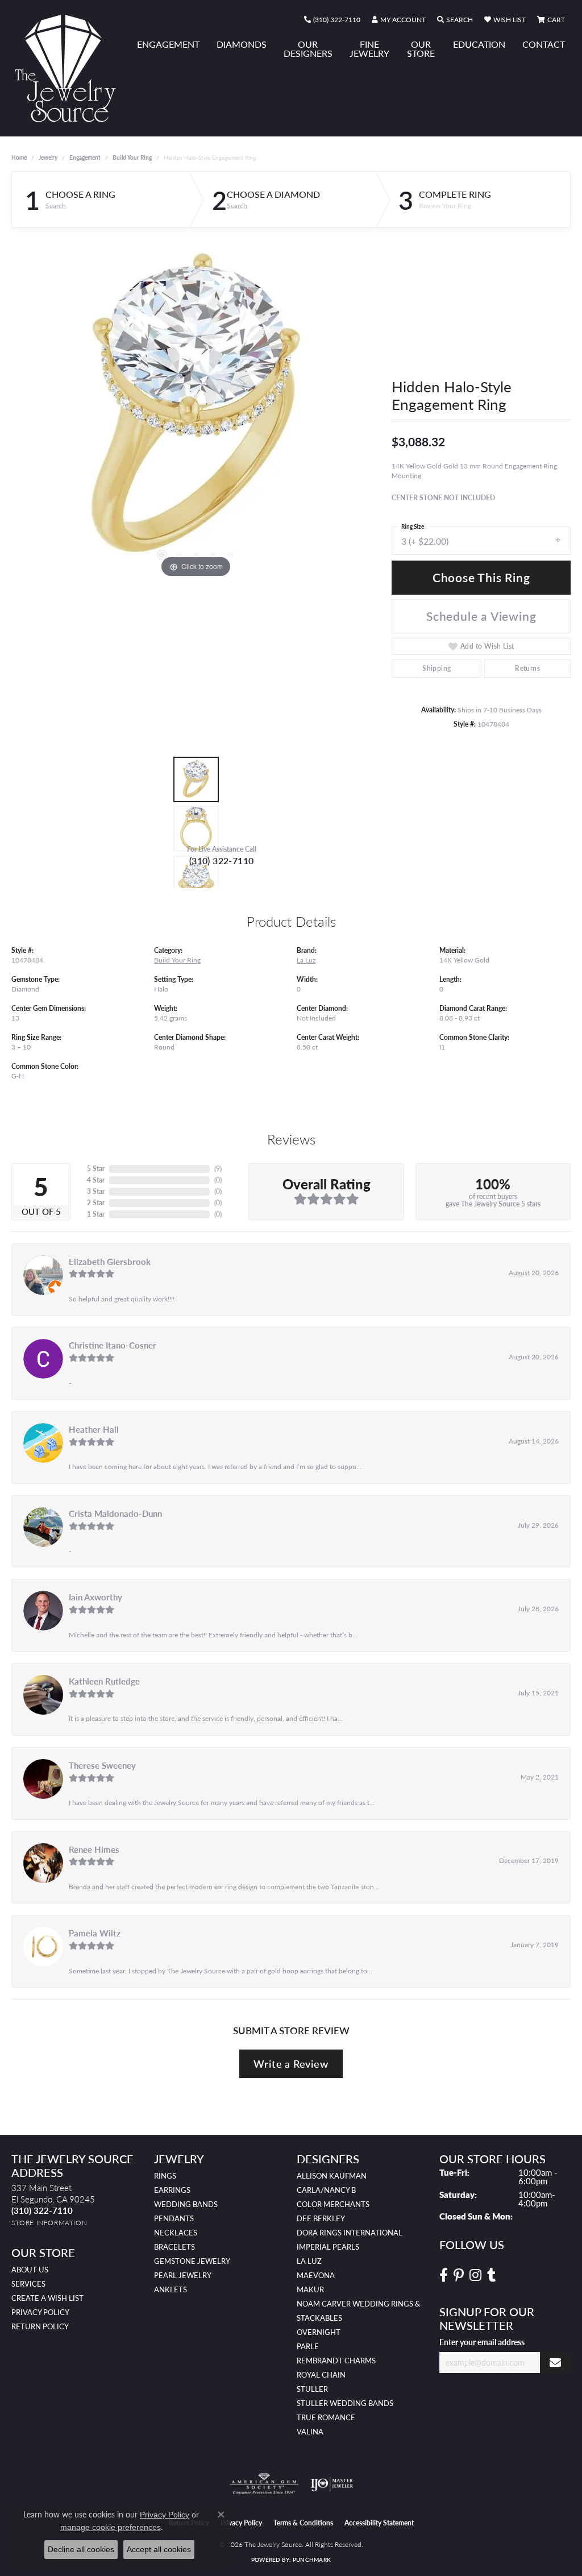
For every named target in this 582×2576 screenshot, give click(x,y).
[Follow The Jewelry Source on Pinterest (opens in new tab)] (459, 2275)
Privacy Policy (40, 2312)
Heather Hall (94, 1429)
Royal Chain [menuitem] (321, 2375)
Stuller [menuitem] (312, 2389)
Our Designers (308, 49)
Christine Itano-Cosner (113, 1345)
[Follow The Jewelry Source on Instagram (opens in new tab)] (475, 2275)
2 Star (96, 1203)
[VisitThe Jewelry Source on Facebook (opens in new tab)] (444, 2275)
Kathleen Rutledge (104, 1681)
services (28, 2284)
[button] (399, 20)
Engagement (168, 44)
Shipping (436, 668)
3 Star (96, 1191)
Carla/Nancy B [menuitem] (326, 2190)
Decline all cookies (81, 2549)
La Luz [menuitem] (309, 2261)
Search (56, 206)
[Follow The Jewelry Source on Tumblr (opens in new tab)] (491, 2275)
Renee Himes (94, 1849)
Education (479, 44)
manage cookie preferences (111, 2527)
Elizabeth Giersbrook (110, 1262)
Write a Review (291, 2063)
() (218, 1169)
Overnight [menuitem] (319, 2332)
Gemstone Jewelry (192, 2261)
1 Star (96, 1214)
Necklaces (176, 2233)
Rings (165, 2176)
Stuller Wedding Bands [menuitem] (345, 2403)
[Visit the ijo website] (332, 2484)
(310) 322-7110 (222, 860)
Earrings (172, 2190)
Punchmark (312, 2560)
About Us (30, 2270)
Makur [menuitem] (310, 2289)
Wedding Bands (186, 2204)
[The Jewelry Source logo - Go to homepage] (70, 68)
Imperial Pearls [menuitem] (328, 2247)
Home (19, 157)
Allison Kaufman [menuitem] (332, 2176)
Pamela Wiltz (95, 1933)
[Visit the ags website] (264, 2484)
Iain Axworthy (95, 1597)
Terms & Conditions (303, 2523)
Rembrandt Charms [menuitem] (336, 2361)
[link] (332, 20)
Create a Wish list (47, 2298)
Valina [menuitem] (310, 2432)
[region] (196, 410)
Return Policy (40, 2326)
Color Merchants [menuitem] (333, 2204)
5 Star (96, 1169)
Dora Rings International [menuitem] (350, 2233)
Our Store (421, 49)
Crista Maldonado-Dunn (115, 1513)
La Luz (306, 960)
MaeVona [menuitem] (316, 2275)
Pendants (174, 2218)
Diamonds (242, 44)
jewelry (48, 157)
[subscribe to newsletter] (555, 2363)
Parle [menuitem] (308, 2346)
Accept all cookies (159, 2549)
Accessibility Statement (379, 2523)
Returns (527, 668)
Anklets (171, 2289)
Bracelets (174, 2247)
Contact (544, 44)
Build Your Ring (132, 157)
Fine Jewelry (369, 49)
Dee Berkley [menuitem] (321, 2218)
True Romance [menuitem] (326, 2417)
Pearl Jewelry (183, 2275)
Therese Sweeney (102, 1765)
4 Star (96, 1180)
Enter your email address (482, 2342)
